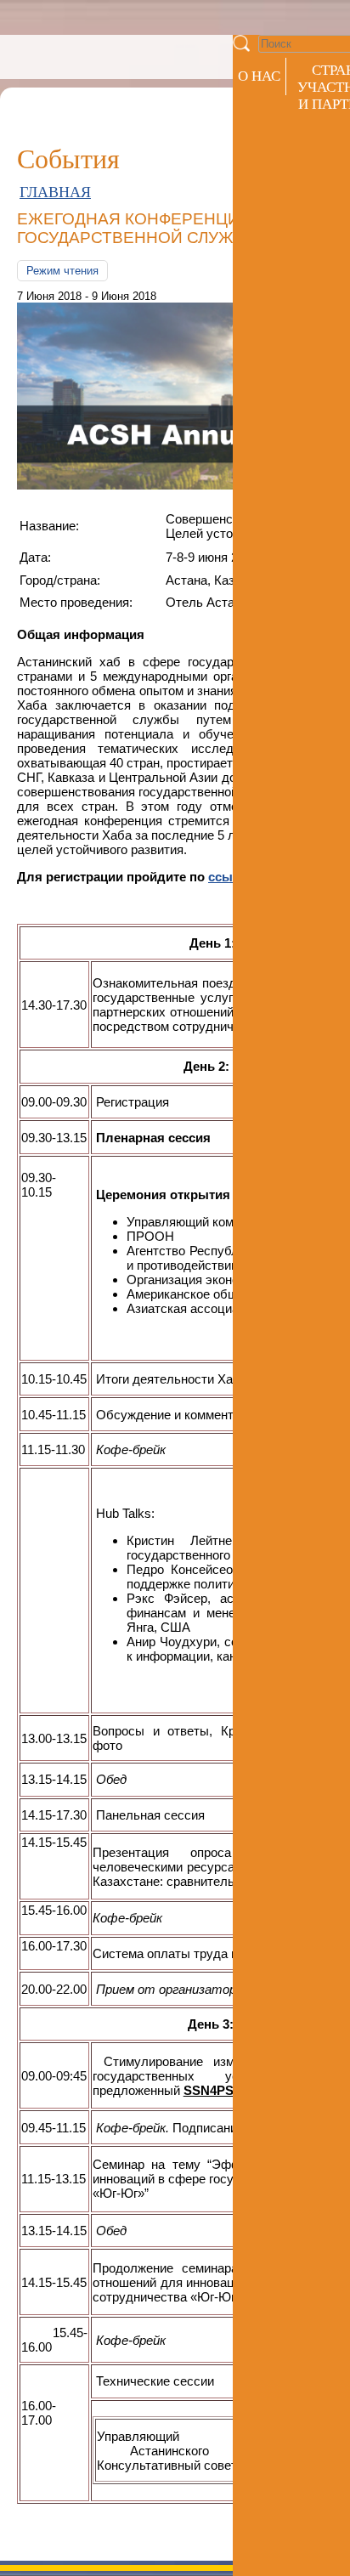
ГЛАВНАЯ (55, 192)
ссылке (231, 877)
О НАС (259, 76)
